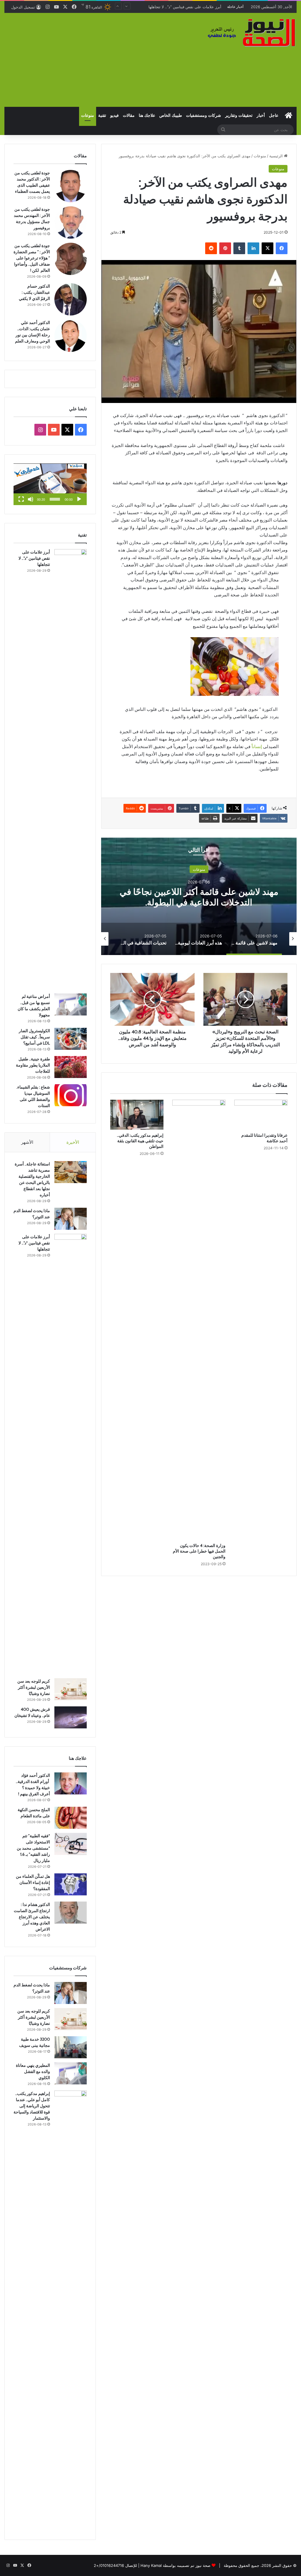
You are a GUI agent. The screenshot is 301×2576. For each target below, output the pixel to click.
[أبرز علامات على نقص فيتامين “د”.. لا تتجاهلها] (71, 769)
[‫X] (267, 248)
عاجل (274, 115)
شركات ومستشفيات (204, 115)
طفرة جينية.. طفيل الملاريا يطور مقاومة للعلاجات (33, 1065)
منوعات (88, 115)
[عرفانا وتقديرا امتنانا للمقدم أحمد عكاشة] (261, 1115)
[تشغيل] (79, 499)
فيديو (114, 115)
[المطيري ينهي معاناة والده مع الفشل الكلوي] (71, 2073)
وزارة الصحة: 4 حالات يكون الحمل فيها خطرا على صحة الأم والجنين (199, 1551)
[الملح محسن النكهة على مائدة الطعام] (71, 1818)
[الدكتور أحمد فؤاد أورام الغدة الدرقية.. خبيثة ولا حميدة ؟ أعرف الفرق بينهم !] (71, 1783)
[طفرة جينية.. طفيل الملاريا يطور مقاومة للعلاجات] (71, 1067)
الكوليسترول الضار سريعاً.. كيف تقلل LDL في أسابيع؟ (34, 1037)
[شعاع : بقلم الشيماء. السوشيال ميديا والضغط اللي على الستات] (71, 1095)
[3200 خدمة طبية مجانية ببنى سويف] (71, 2047)
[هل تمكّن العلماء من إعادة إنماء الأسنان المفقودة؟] (71, 1884)
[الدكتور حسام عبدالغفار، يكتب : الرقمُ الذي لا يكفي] (71, 299)
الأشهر (27, 1142)
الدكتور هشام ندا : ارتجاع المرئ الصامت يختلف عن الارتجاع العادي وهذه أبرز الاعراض (32, 1917)
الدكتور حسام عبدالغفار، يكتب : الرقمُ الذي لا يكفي (34, 292)
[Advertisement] (100, 60)
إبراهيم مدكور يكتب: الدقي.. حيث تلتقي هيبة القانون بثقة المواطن (140, 1141)
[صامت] (31, 499)
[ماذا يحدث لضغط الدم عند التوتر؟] (71, 1219)
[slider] (55, 499)
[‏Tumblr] (239, 248)
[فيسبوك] (282, 248)
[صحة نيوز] (251, 32)
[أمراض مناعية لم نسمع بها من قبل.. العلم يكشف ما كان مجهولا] (71, 1004)
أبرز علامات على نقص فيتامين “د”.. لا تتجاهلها (34, 558)
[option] (254, 939)
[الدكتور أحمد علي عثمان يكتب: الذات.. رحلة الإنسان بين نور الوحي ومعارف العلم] (71, 336)
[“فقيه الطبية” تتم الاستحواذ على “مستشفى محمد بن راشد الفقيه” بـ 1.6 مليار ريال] (71, 1844)
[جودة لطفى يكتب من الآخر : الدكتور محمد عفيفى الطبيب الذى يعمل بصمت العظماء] (71, 186)
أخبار (261, 115)
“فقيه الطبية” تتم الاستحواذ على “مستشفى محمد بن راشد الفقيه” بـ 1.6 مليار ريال (33, 1848)
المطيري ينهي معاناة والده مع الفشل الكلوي (33, 2071)
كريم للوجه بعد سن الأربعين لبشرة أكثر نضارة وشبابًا (179, 7)
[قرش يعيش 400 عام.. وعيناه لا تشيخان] (71, 1717)
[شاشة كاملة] (21, 499)
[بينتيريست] (225, 248)
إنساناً (257, 747)
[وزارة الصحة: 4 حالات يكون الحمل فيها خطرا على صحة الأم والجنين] (199, 1320)
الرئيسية (277, 156)
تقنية (102, 115)
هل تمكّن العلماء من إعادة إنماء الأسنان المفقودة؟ (33, 1882)
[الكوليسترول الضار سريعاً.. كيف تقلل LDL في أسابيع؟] (71, 1039)
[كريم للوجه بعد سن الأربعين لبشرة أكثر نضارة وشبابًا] (71, 1689)
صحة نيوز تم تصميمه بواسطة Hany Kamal (175, 2565)
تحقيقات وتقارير (239, 115)
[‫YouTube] (54, 430)
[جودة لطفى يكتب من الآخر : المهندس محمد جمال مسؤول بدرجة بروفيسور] (71, 222)
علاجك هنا (147, 115)
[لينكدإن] (253, 248)
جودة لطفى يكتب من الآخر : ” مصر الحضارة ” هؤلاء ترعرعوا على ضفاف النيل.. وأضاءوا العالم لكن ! (32, 258)
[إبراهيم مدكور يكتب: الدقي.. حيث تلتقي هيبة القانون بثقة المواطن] (137, 1115)
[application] (50, 484)
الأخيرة (73, 1142)
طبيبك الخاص (171, 115)
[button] (50, 484)
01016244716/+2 (109, 2565)
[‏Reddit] (211, 248)
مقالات (129, 115)
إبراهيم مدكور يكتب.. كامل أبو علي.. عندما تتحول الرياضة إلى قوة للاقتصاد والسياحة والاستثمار (32, 2106)
